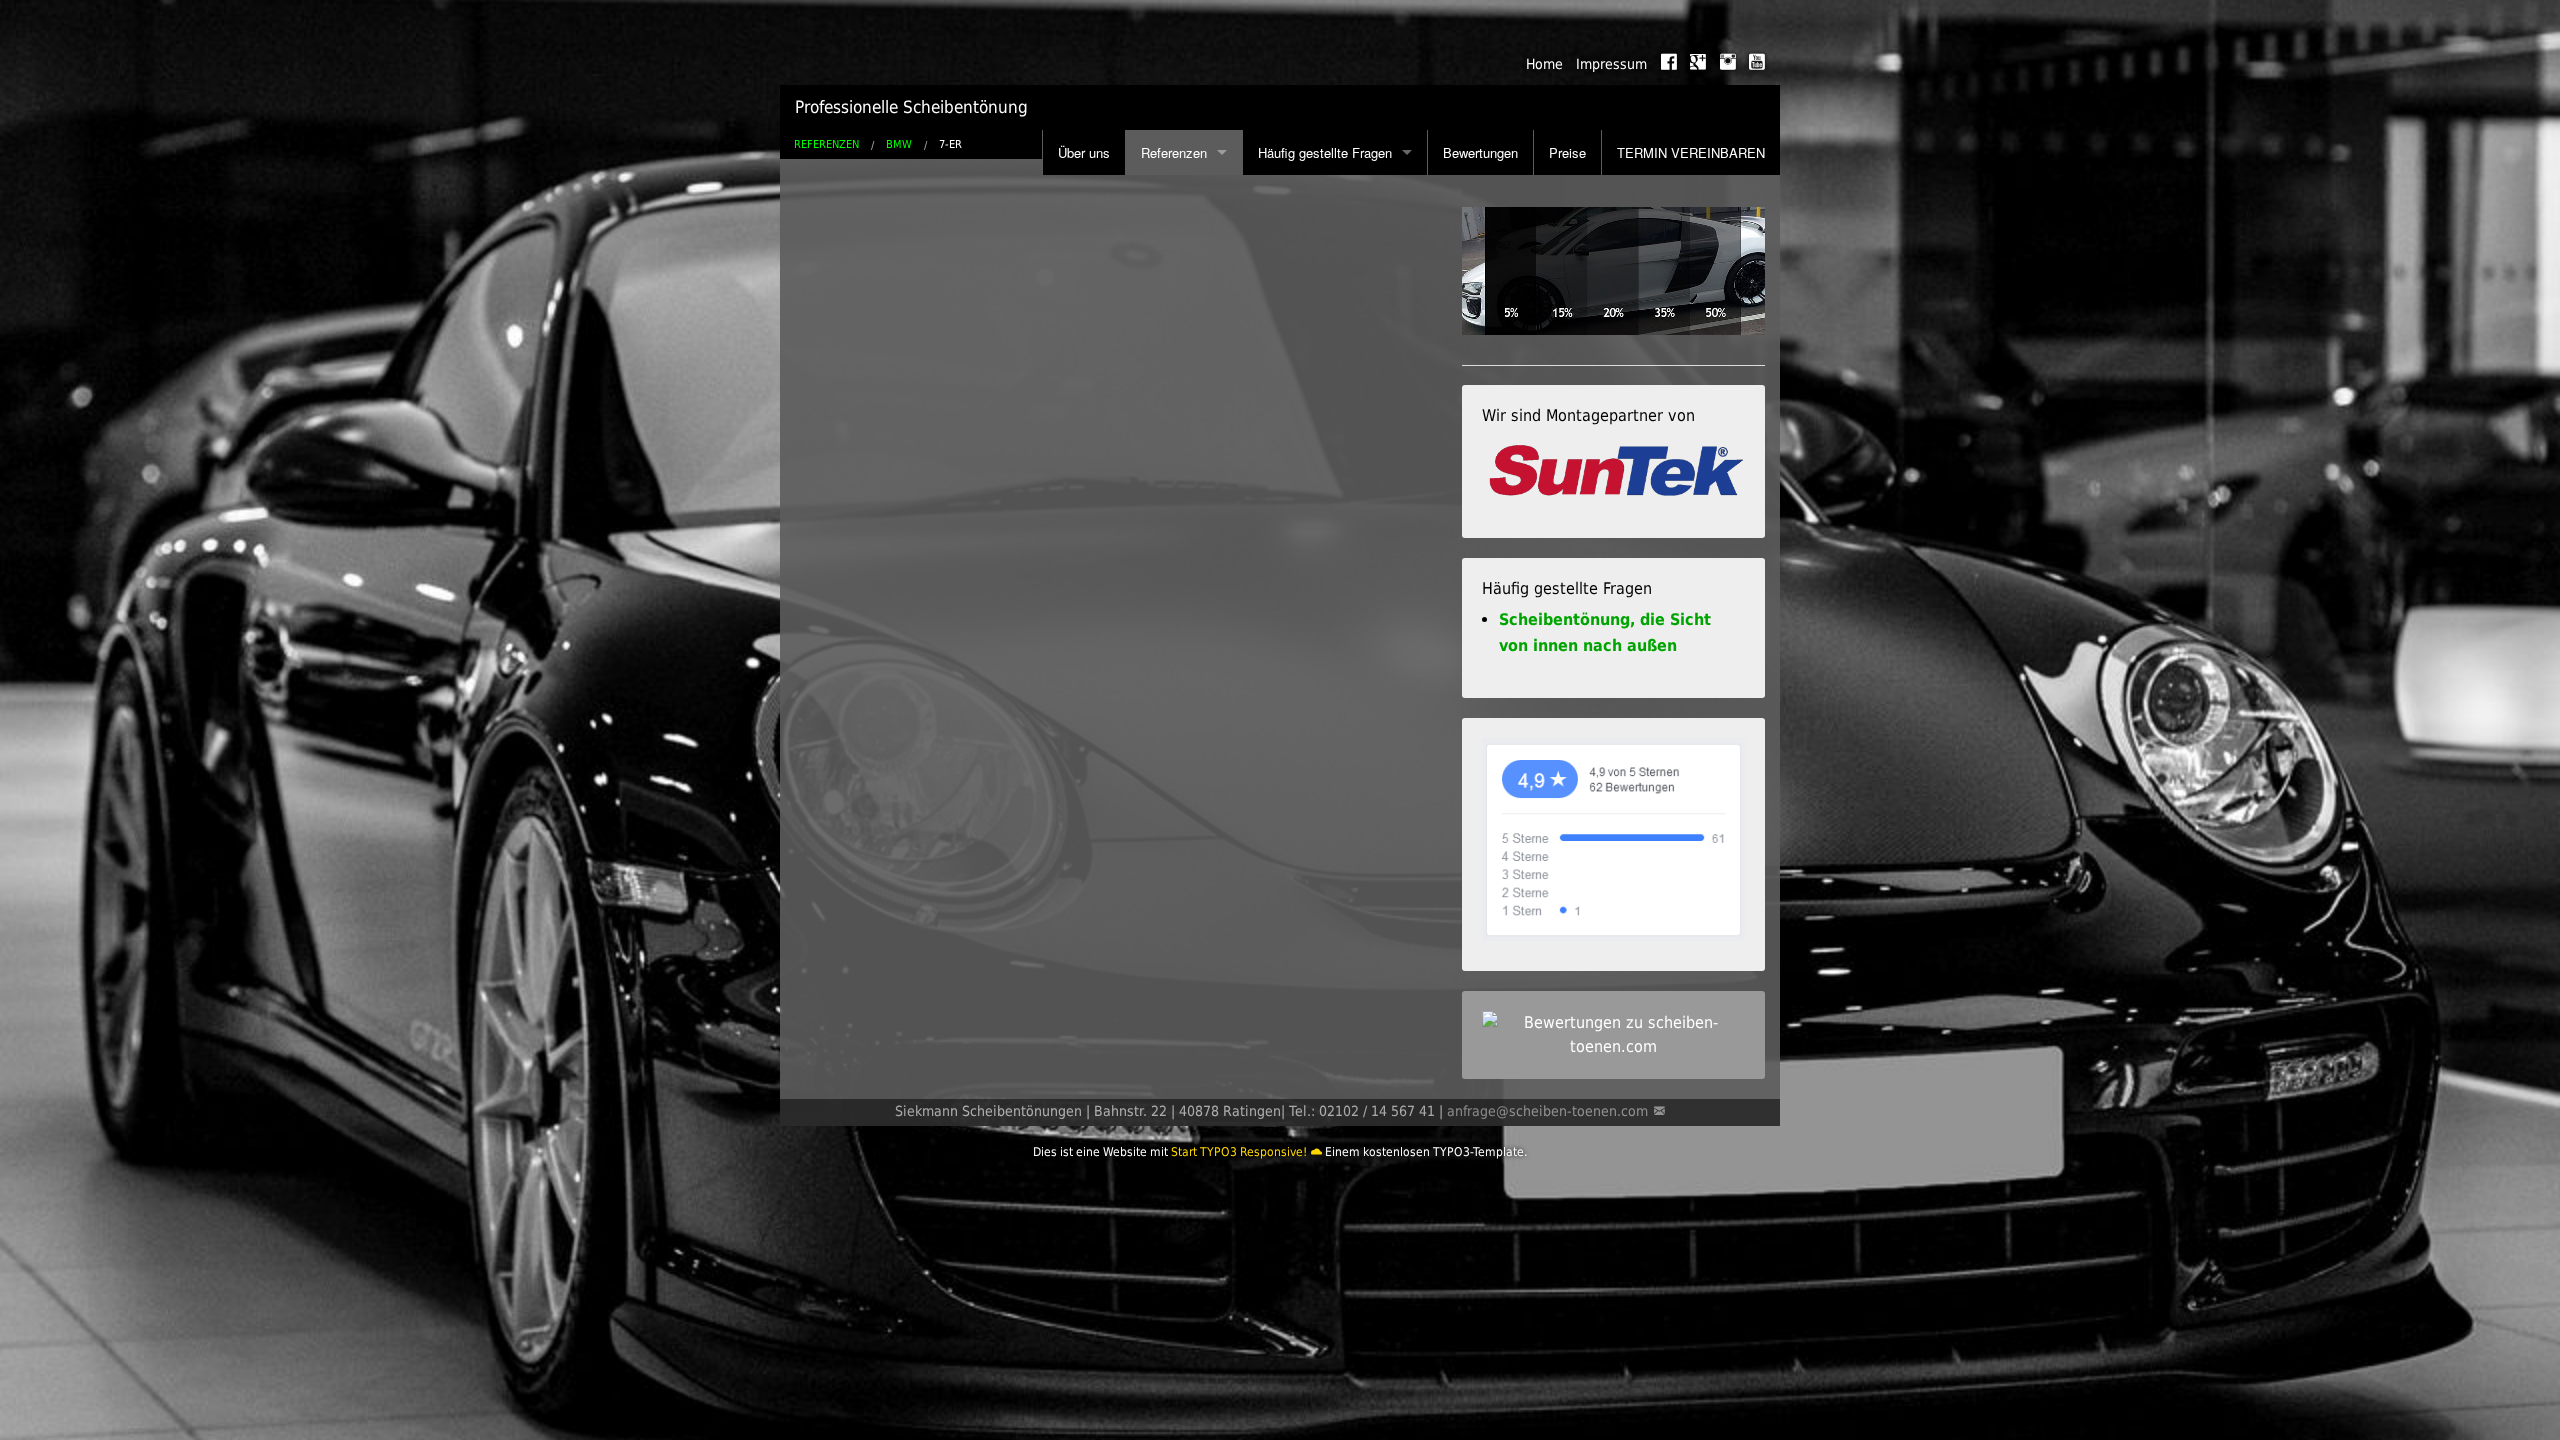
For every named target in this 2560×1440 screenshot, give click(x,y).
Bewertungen (1480, 152)
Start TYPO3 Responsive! (1239, 1152)
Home (1544, 64)
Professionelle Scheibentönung (911, 107)
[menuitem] (1537, 65)
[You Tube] (1757, 62)
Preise (1567, 152)
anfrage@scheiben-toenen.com (1547, 1111)
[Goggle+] (1698, 62)
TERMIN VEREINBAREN (1691, 152)
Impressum (1611, 64)
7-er (950, 144)
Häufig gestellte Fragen (1325, 152)
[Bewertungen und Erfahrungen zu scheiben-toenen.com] (1613, 1033)
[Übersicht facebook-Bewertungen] (1613, 839)
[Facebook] (1669, 62)
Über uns (1084, 152)
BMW (899, 144)
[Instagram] (1728, 62)
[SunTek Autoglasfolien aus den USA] (1613, 471)
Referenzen (1174, 152)
